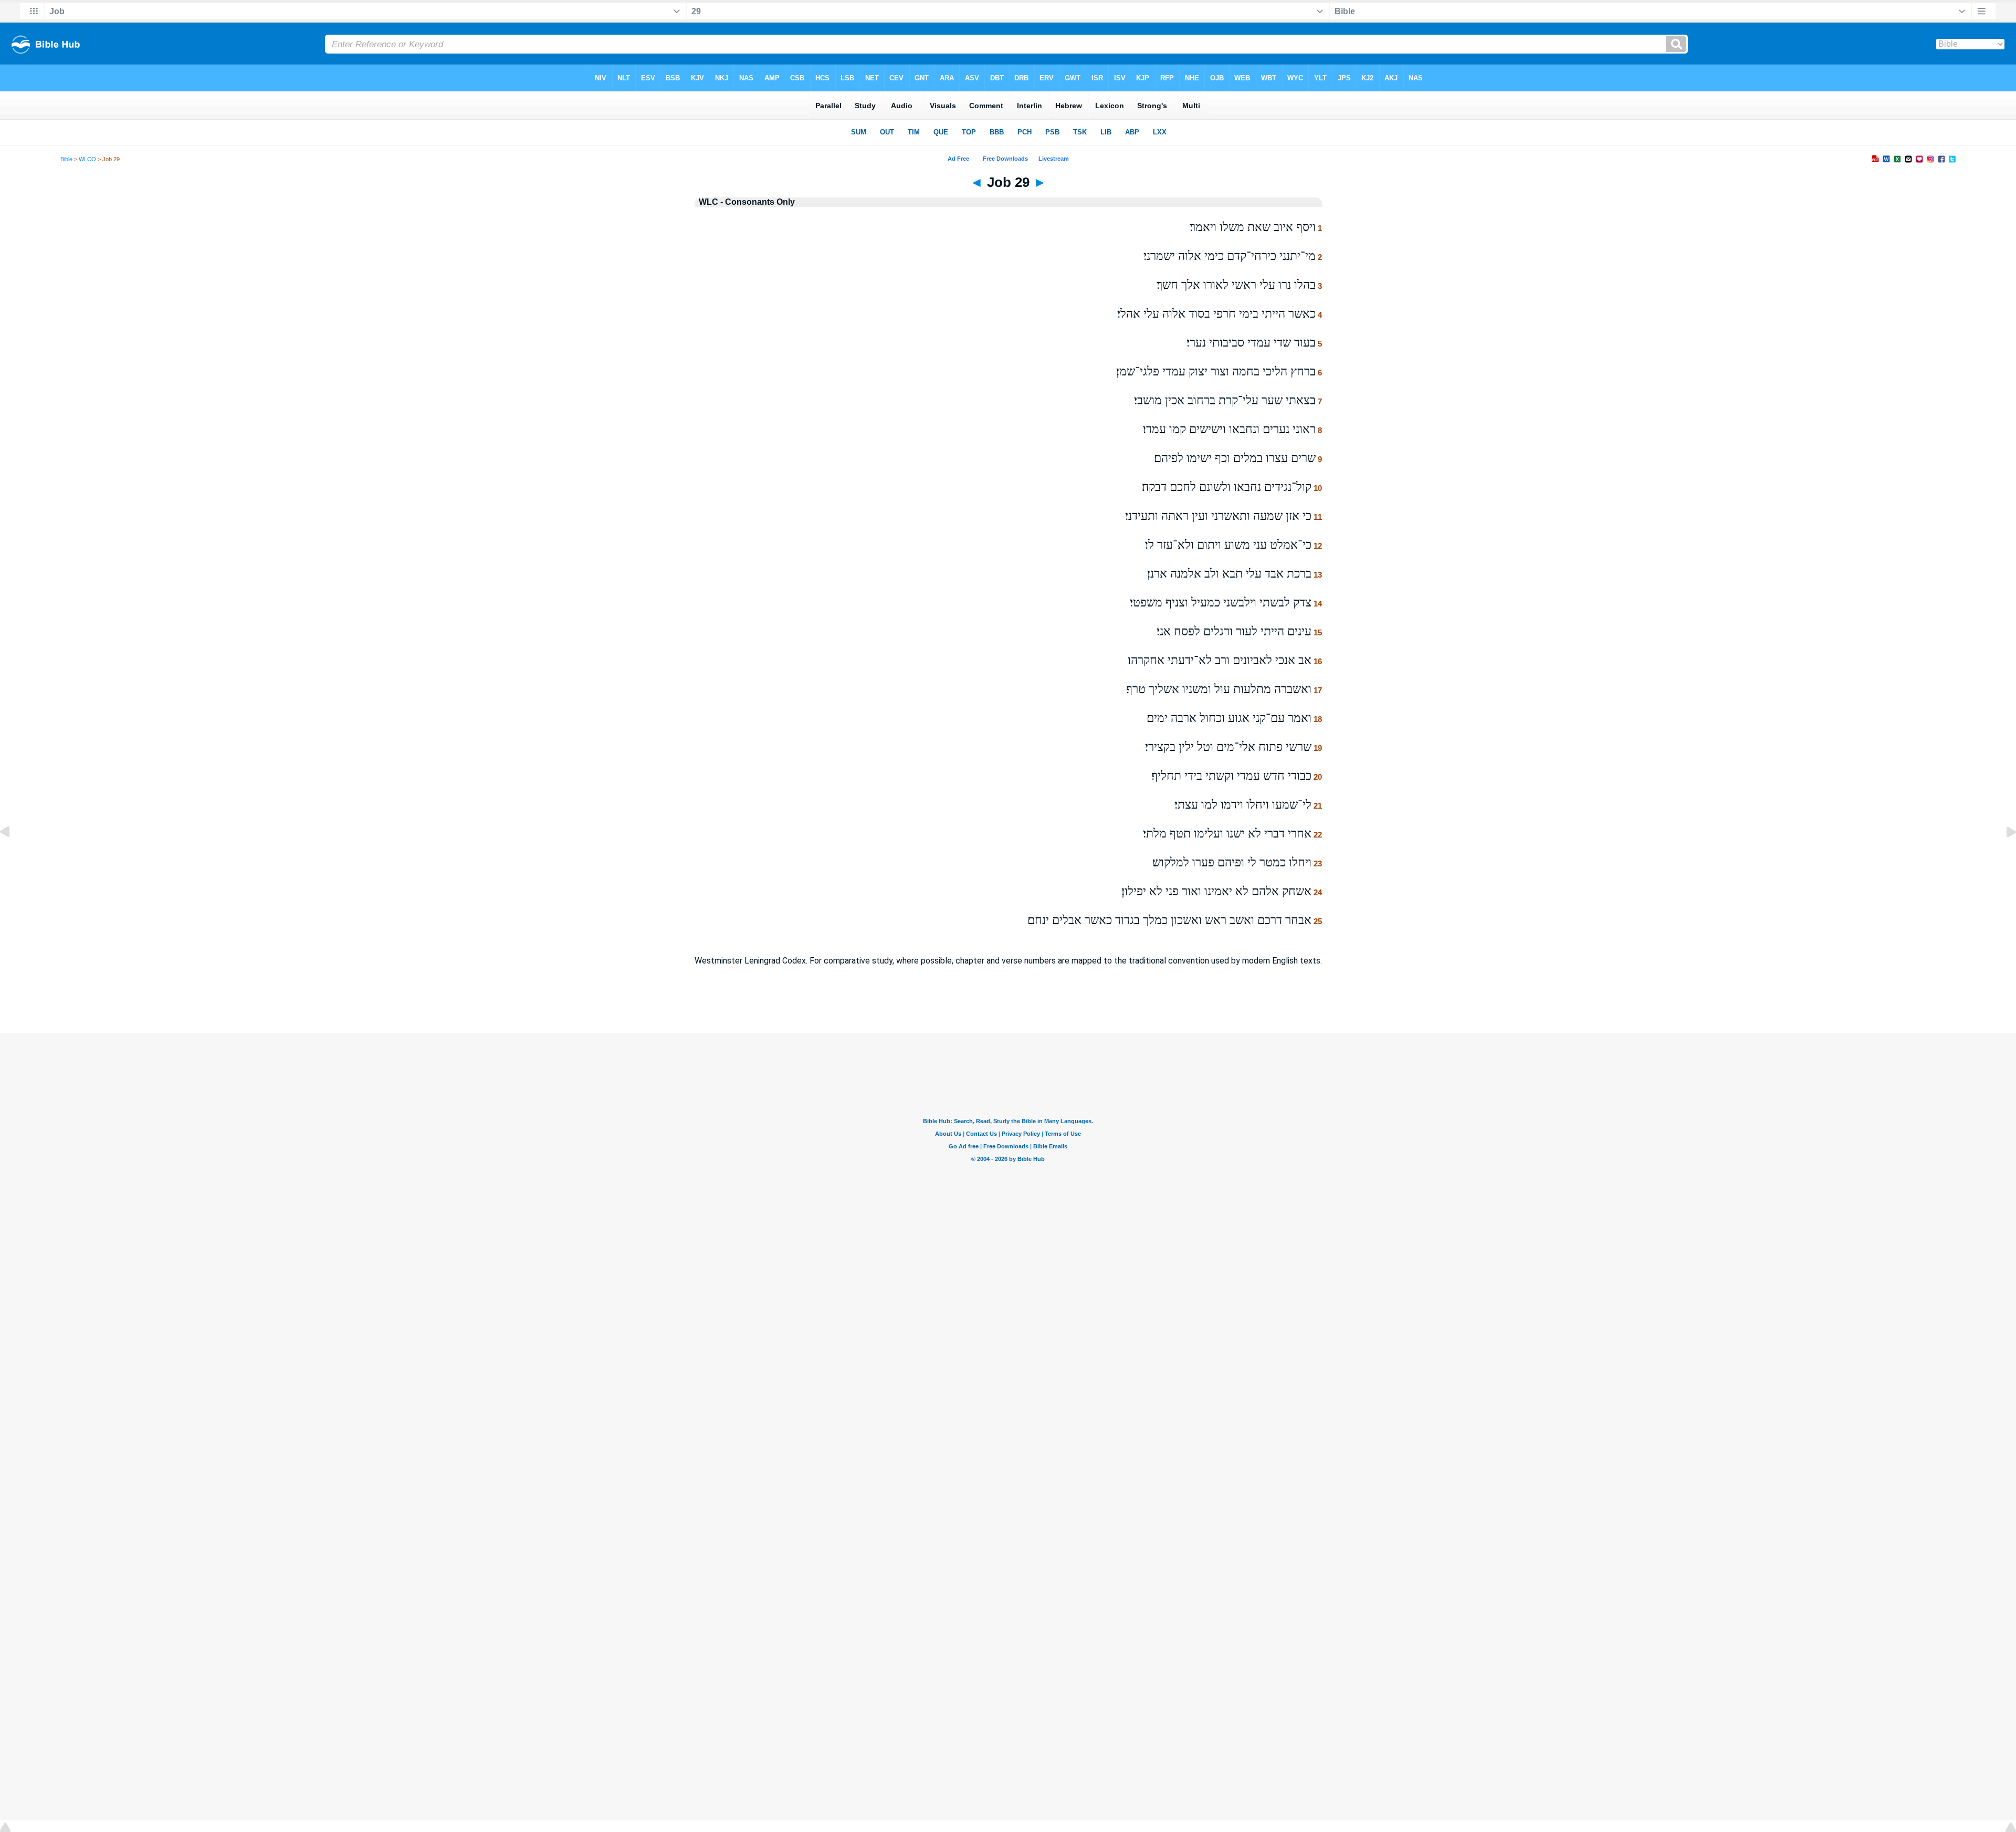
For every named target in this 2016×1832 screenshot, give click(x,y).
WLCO (87, 159)
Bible (66, 159)
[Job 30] (2003, 856)
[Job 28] (13, 856)
